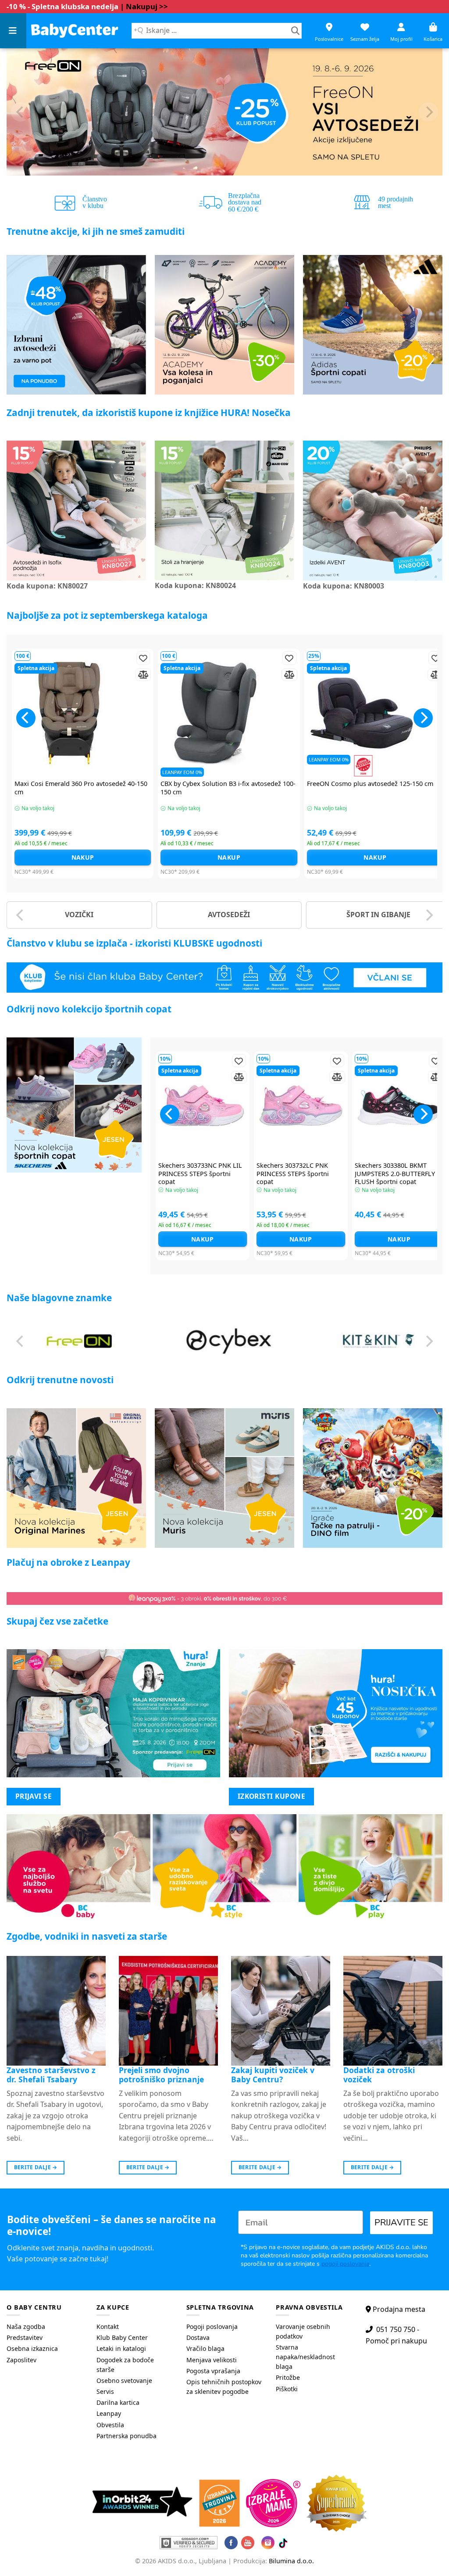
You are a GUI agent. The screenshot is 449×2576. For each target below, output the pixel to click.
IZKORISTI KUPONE (271, 1796)
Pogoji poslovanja (212, 2327)
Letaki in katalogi (121, 2348)
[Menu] (13, 31)
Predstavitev (25, 2337)
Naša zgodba (26, 2327)
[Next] (428, 112)
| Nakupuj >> (144, 6)
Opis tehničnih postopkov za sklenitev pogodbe (224, 2387)
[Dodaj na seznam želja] (127, 658)
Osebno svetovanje (124, 2380)
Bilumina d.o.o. (291, 2561)
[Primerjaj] (127, 675)
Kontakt (108, 2327)
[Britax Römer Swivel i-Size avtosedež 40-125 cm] (359, 713)
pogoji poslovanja (345, 2264)
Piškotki (287, 2389)
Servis (105, 2391)
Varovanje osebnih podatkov (303, 2331)
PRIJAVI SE (34, 1796)
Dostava (198, 2337)
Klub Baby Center (122, 2337)
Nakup (213, 857)
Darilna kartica (118, 2402)
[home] (75, 30)
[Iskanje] (295, 31)
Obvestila (110, 2425)
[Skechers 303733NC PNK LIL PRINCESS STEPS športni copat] (203, 1105)
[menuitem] (45, 2327)
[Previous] (21, 112)
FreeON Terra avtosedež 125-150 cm (198, 784)
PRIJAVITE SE (401, 2223)
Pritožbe (288, 2377)
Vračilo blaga (205, 2348)
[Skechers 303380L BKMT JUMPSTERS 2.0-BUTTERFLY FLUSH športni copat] (399, 1105)
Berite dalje (36, 2167)
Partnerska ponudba (127, 2436)
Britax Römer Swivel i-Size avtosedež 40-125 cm (356, 788)
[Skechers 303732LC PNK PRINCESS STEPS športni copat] (301, 1105)
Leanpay (109, 2413)
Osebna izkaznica (32, 2348)
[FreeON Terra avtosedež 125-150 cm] (213, 713)
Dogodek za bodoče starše (125, 2365)
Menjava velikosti (212, 2360)
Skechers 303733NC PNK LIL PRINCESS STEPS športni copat (200, 1174)
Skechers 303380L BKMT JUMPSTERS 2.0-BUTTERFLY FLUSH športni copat (395, 1174)
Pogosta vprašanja (213, 2371)
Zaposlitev (21, 2360)
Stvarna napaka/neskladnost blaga (305, 2357)
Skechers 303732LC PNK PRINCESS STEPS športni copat (293, 1174)
